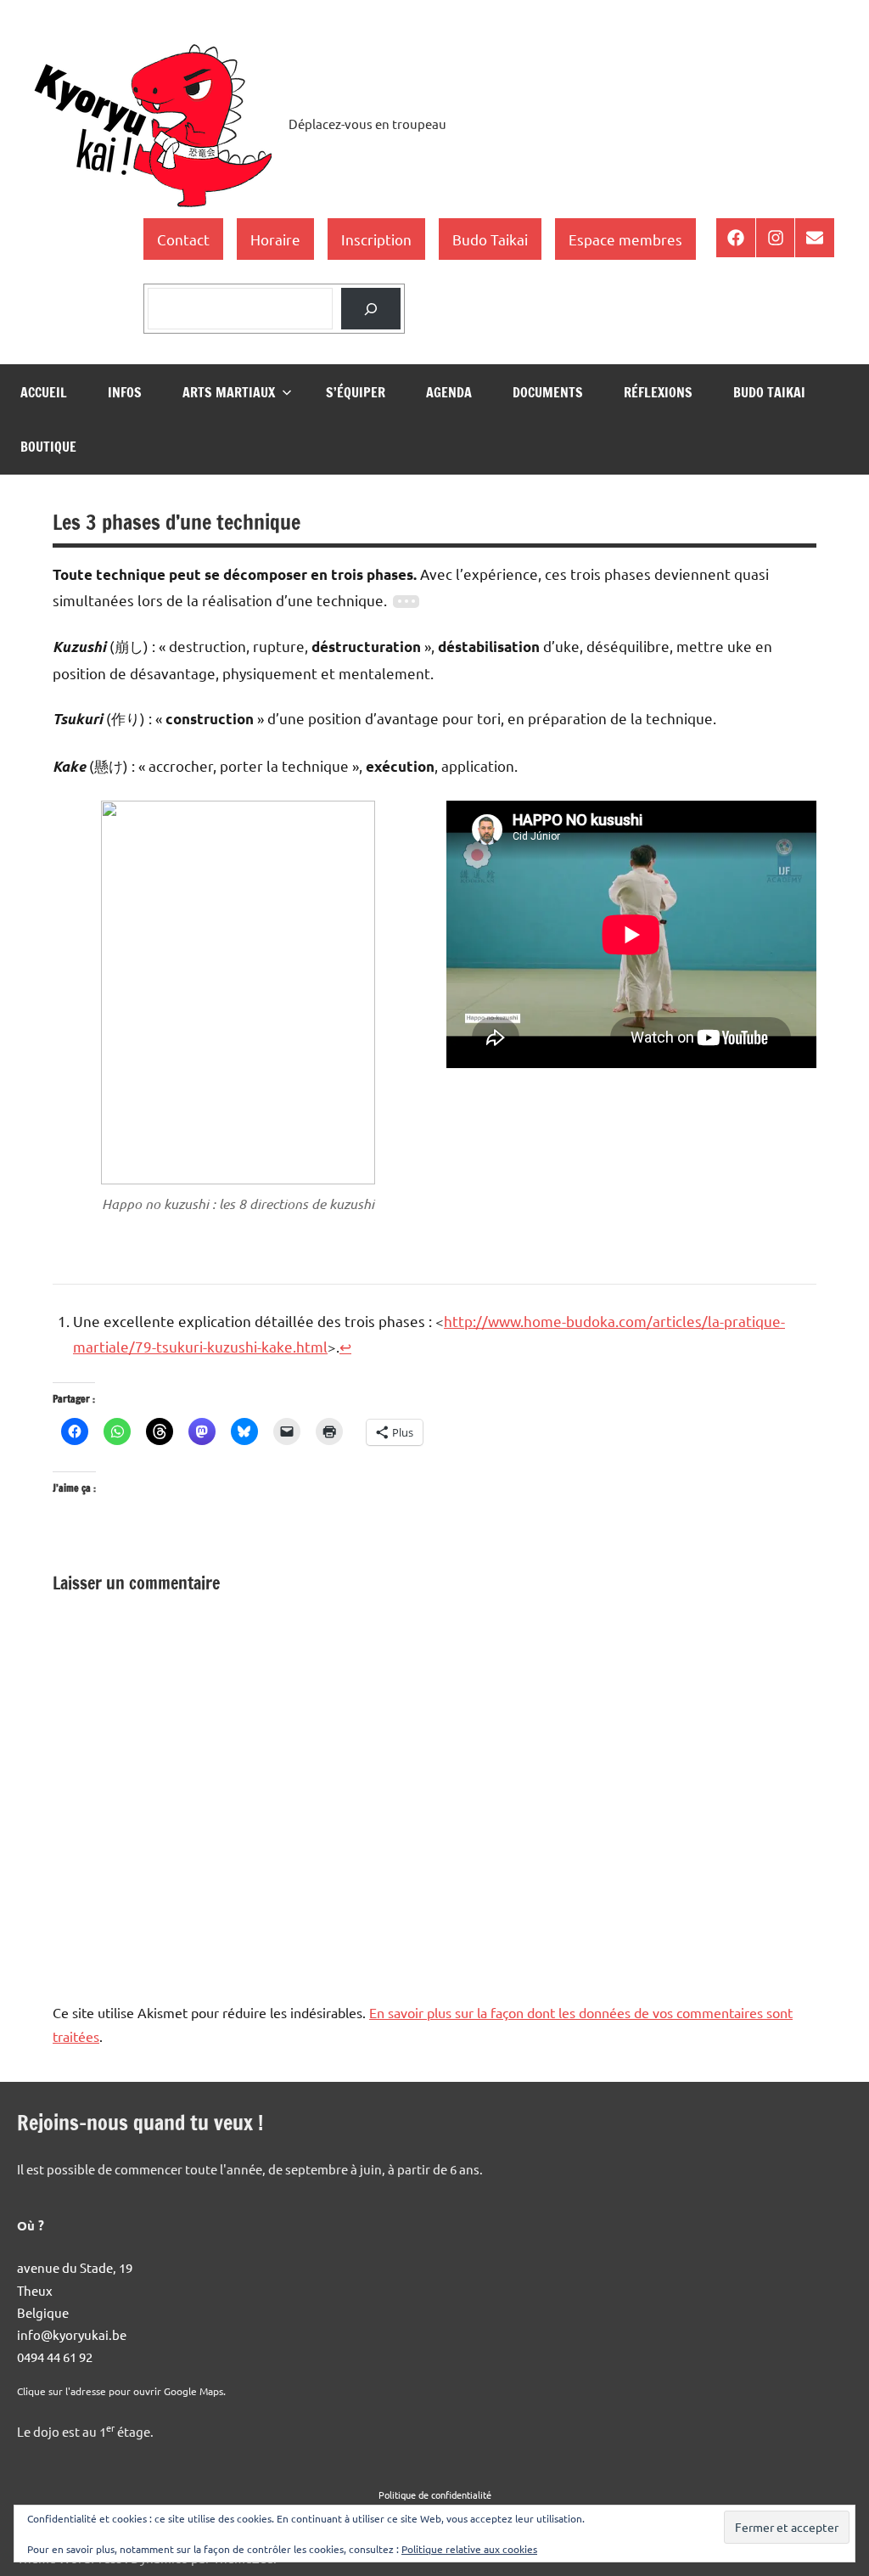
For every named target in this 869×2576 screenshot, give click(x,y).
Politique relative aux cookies (469, 2549)
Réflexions (658, 392)
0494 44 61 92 (55, 2357)
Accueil (44, 392)
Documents (548, 392)
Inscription (376, 239)
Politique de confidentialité (435, 2494)
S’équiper (356, 392)
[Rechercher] (371, 309)
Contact (183, 239)
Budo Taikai (490, 239)
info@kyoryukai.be (72, 2334)
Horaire (275, 239)
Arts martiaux (229, 392)
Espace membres (625, 239)
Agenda (449, 392)
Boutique (48, 447)
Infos (125, 392)
